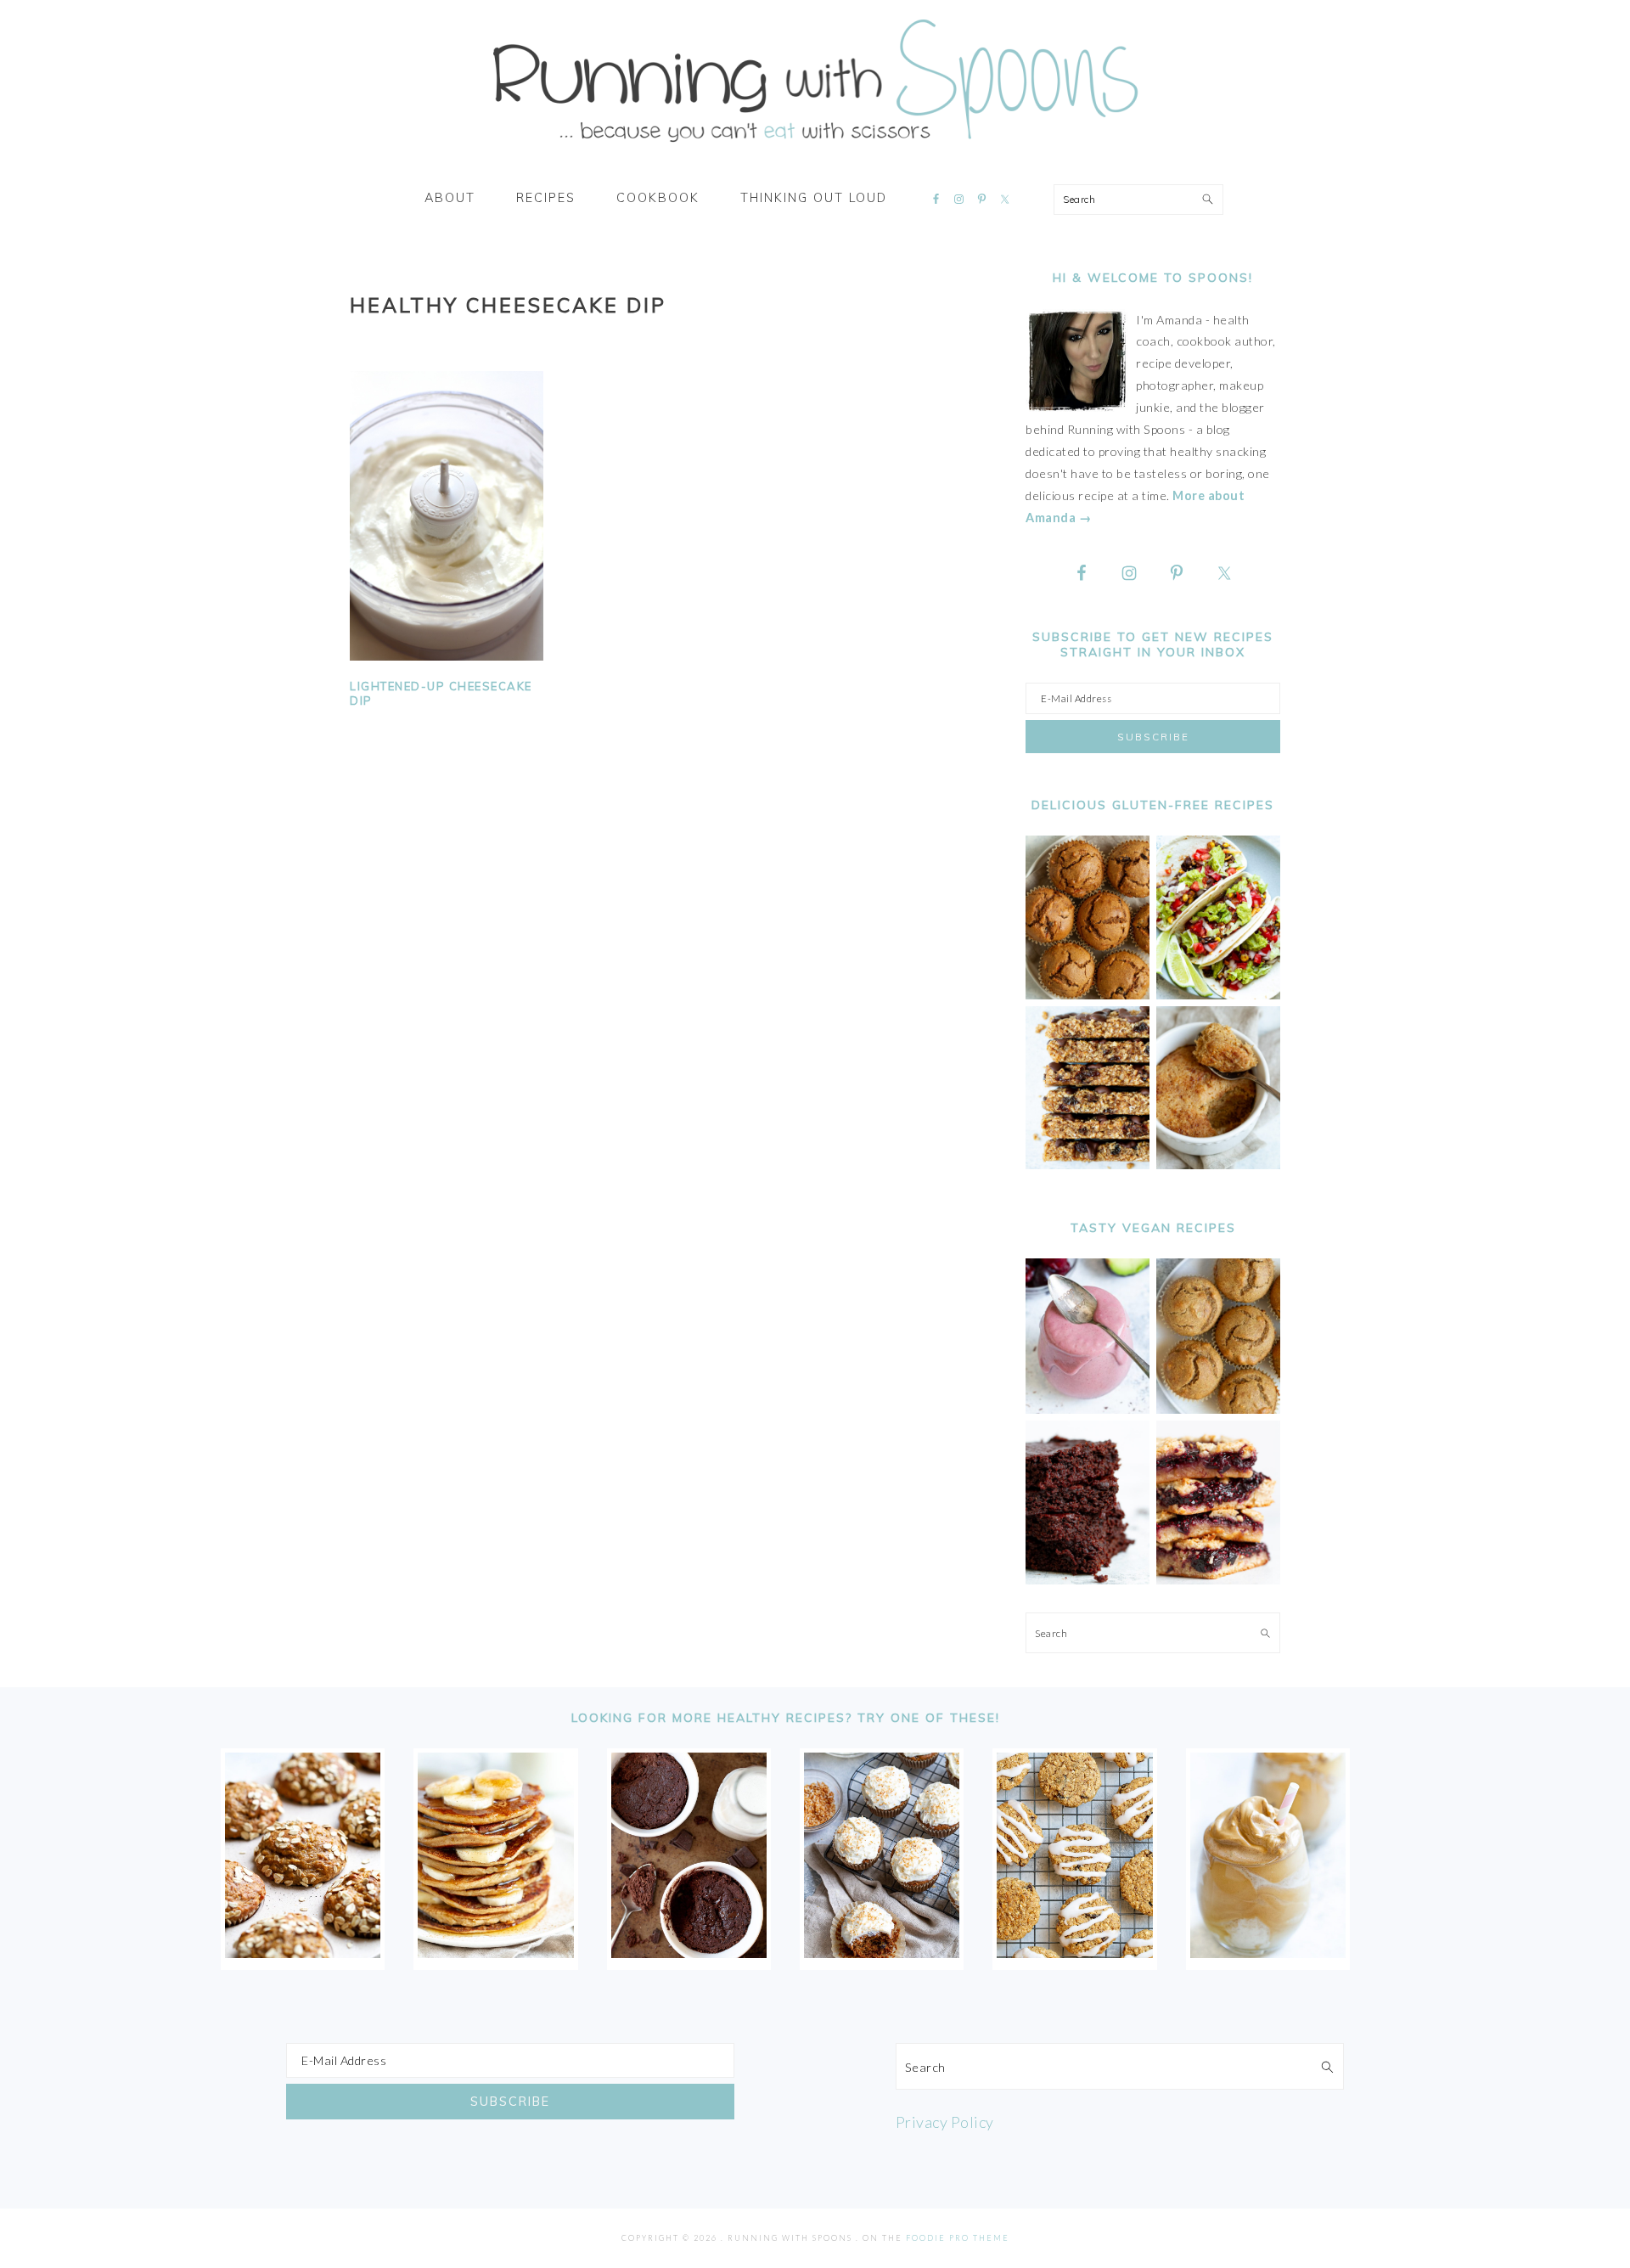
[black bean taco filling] (1218, 995)
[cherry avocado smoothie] (1088, 1409)
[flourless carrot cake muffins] (882, 1952)
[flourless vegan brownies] (1088, 1580)
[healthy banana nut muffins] (1218, 1409)
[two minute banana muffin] (1218, 1165)
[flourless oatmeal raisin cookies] (1074, 1952)
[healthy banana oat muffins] (303, 1952)
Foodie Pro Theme (958, 2238)
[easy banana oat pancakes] (495, 1952)
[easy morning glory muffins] (1088, 995)
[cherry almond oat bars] (1218, 1580)
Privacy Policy (945, 2122)
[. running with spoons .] (815, 148)
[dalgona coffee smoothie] (1268, 1952)
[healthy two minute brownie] (689, 1952)
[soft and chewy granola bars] (1088, 1165)
